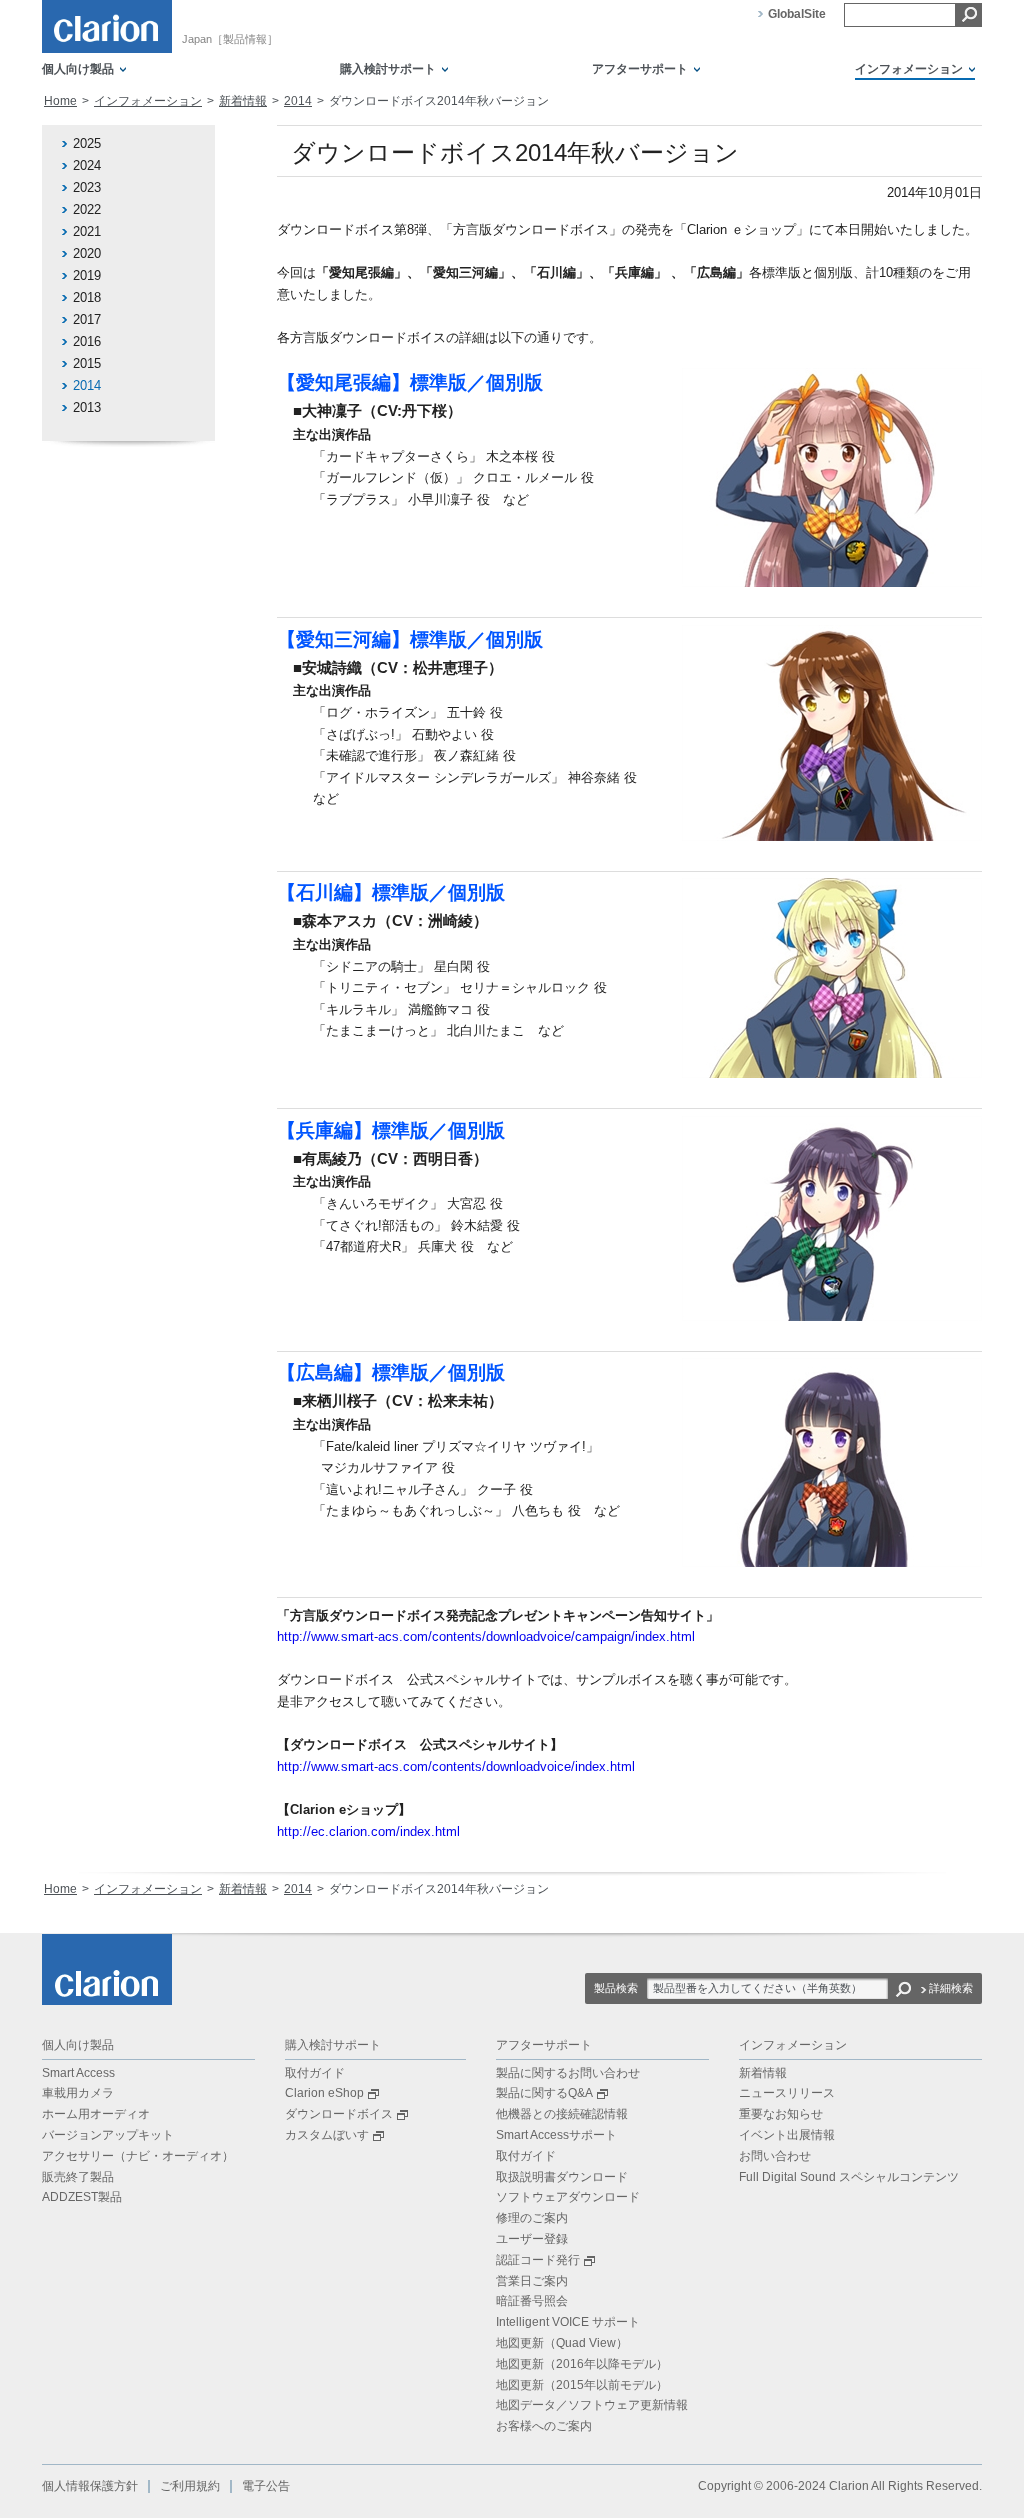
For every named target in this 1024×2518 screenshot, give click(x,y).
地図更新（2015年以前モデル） (582, 2385)
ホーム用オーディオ (96, 2114)
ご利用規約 (190, 2486)
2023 (87, 187)
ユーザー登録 (532, 2239)
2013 (87, 407)
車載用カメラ (78, 2093)
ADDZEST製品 (82, 2197)
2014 (298, 101)
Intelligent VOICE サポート (568, 2322)
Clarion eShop (324, 2093)
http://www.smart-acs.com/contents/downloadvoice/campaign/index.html (486, 1636)
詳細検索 (951, 1988)
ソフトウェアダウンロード (568, 2197)
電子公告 (266, 2486)
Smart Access (78, 2073)
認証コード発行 (538, 2260)
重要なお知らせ (781, 2114)
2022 (87, 209)
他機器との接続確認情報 (562, 2114)
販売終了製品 (78, 2177)
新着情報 (243, 101)
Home (60, 101)
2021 (87, 231)
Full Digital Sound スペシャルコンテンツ (849, 2177)
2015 (87, 363)
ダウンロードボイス (339, 2114)
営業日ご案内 (532, 2281)
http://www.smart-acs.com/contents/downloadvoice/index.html (456, 1766)
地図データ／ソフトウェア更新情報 (592, 2405)
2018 (87, 297)
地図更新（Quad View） (562, 2343)
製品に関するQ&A (544, 2093)
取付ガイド (315, 2073)
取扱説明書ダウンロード (562, 2177)
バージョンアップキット (108, 2135)
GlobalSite (797, 14)
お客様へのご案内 (544, 2426)
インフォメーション (148, 101)
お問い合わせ (775, 2156)
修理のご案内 (532, 2218)
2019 (87, 275)
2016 (87, 341)
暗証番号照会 (532, 2301)
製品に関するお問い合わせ (568, 2073)
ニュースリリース (787, 2093)
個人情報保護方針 (90, 2486)
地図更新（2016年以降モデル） (582, 2364)
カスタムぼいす (327, 2135)
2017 (87, 319)
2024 (87, 165)
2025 (87, 143)
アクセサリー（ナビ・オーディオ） (138, 2156)
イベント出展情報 (787, 2135)
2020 (87, 253)
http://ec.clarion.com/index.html (368, 1831)
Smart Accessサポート (556, 2135)
